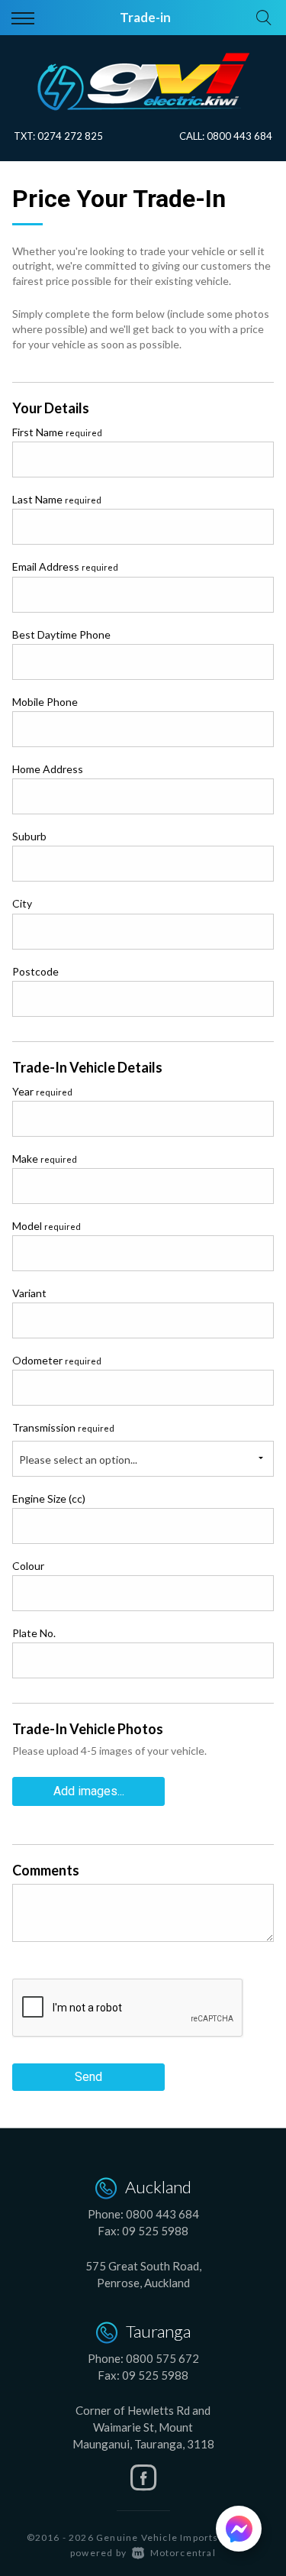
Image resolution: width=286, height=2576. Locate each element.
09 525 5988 (155, 2231)
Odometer (57, 1360)
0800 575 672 (162, 2358)
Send (88, 2077)
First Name (57, 432)
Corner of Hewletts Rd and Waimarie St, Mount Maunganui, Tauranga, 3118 (143, 2427)
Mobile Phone (45, 702)
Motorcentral (183, 2553)
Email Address (65, 566)
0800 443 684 (239, 136)
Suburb (29, 836)
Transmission (63, 1427)
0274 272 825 (70, 136)
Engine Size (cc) (49, 1498)
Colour (28, 1566)
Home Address (48, 769)
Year (42, 1091)
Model (47, 1226)
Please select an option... (78, 1460)
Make (45, 1159)
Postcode (35, 971)
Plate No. (34, 1633)
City (22, 903)
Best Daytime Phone (61, 634)
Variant (29, 1293)
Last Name (57, 499)
